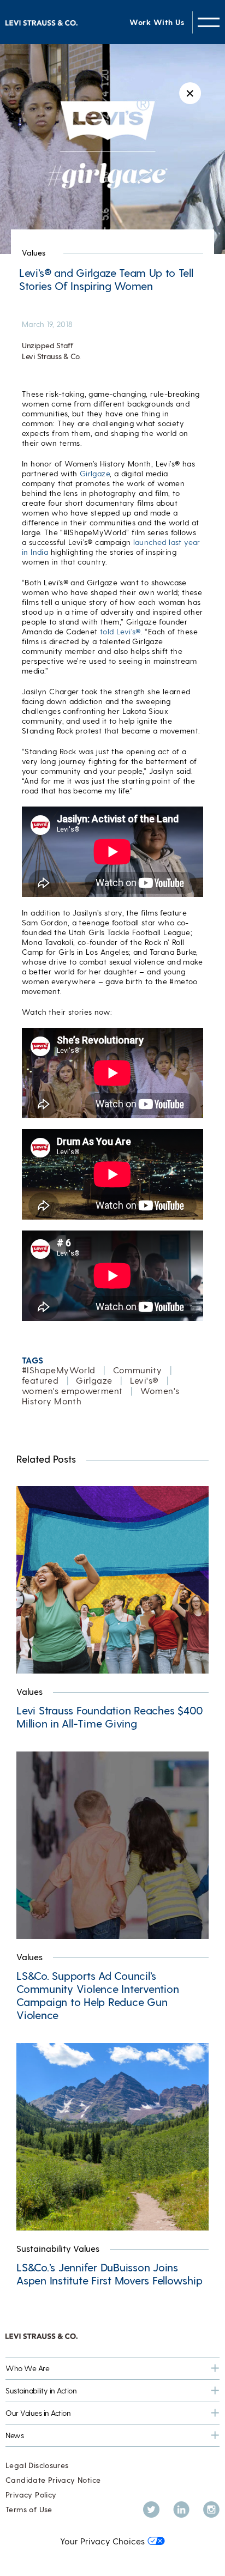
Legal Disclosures (37, 2465)
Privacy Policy (31, 2495)
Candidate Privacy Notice (53, 2480)
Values (34, 253)
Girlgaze (95, 473)
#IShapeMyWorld (58, 1370)
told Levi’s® (120, 631)
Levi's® (144, 1380)
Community (138, 1370)
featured (40, 1380)
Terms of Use (29, 2509)
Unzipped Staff (48, 345)
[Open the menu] (209, 22)
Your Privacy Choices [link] (102, 2541)
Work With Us (157, 22)
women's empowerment (72, 1390)
